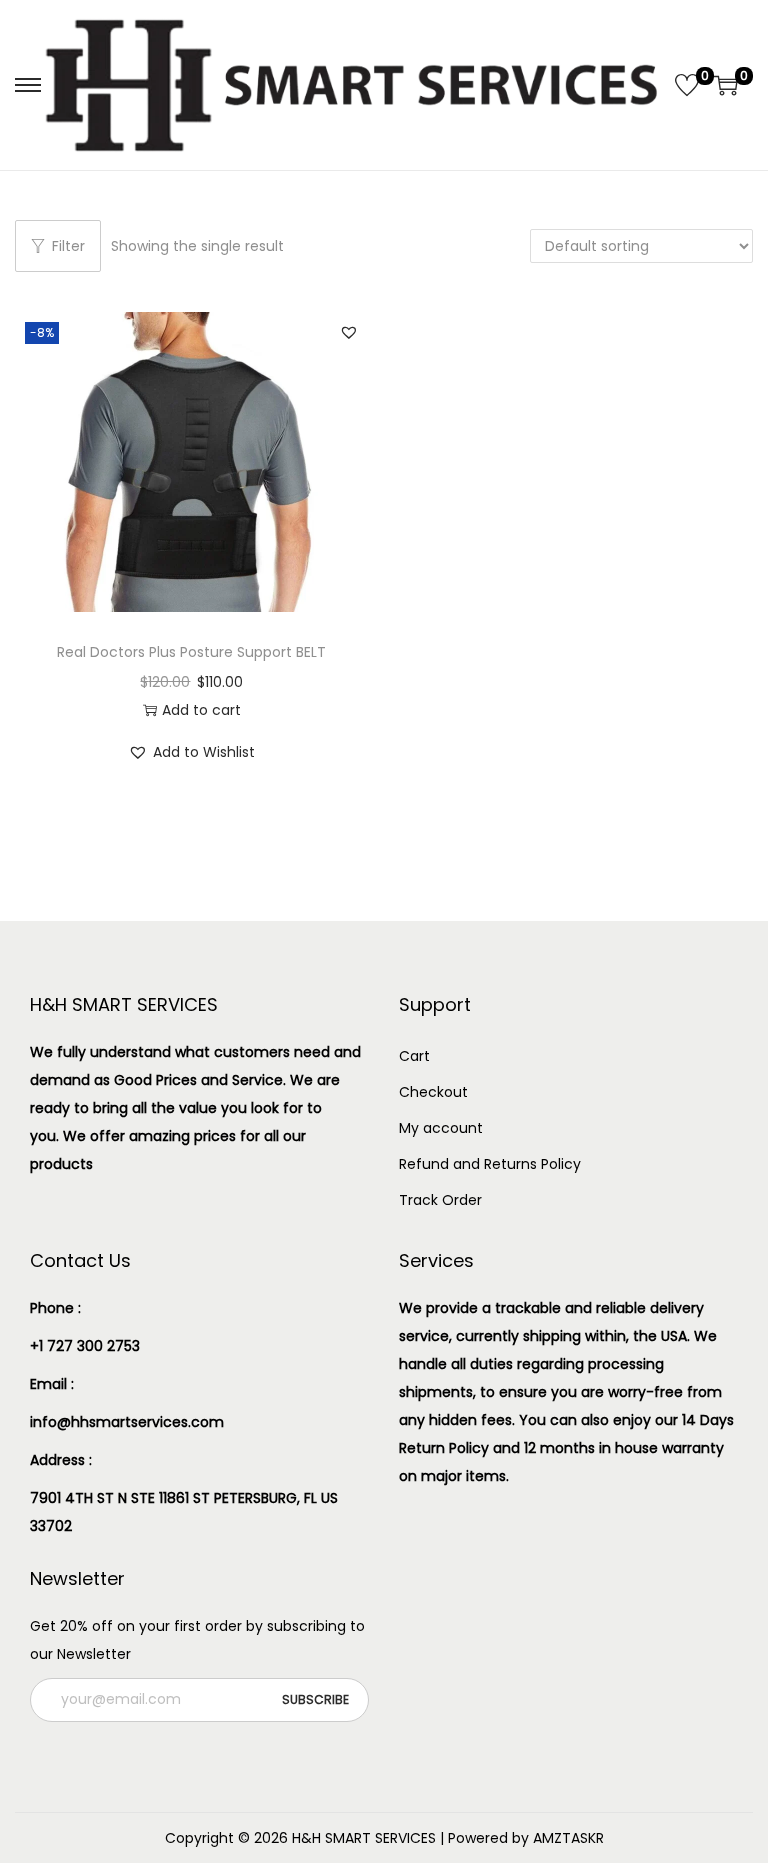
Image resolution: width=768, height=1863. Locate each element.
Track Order (440, 1200)
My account (441, 1128)
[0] (687, 85)
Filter (68, 246)
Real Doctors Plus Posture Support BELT (191, 652)
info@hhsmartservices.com (127, 1422)
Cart (414, 1056)
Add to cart (201, 710)
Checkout (433, 1092)
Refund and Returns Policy (490, 1164)
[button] (349, 332)
